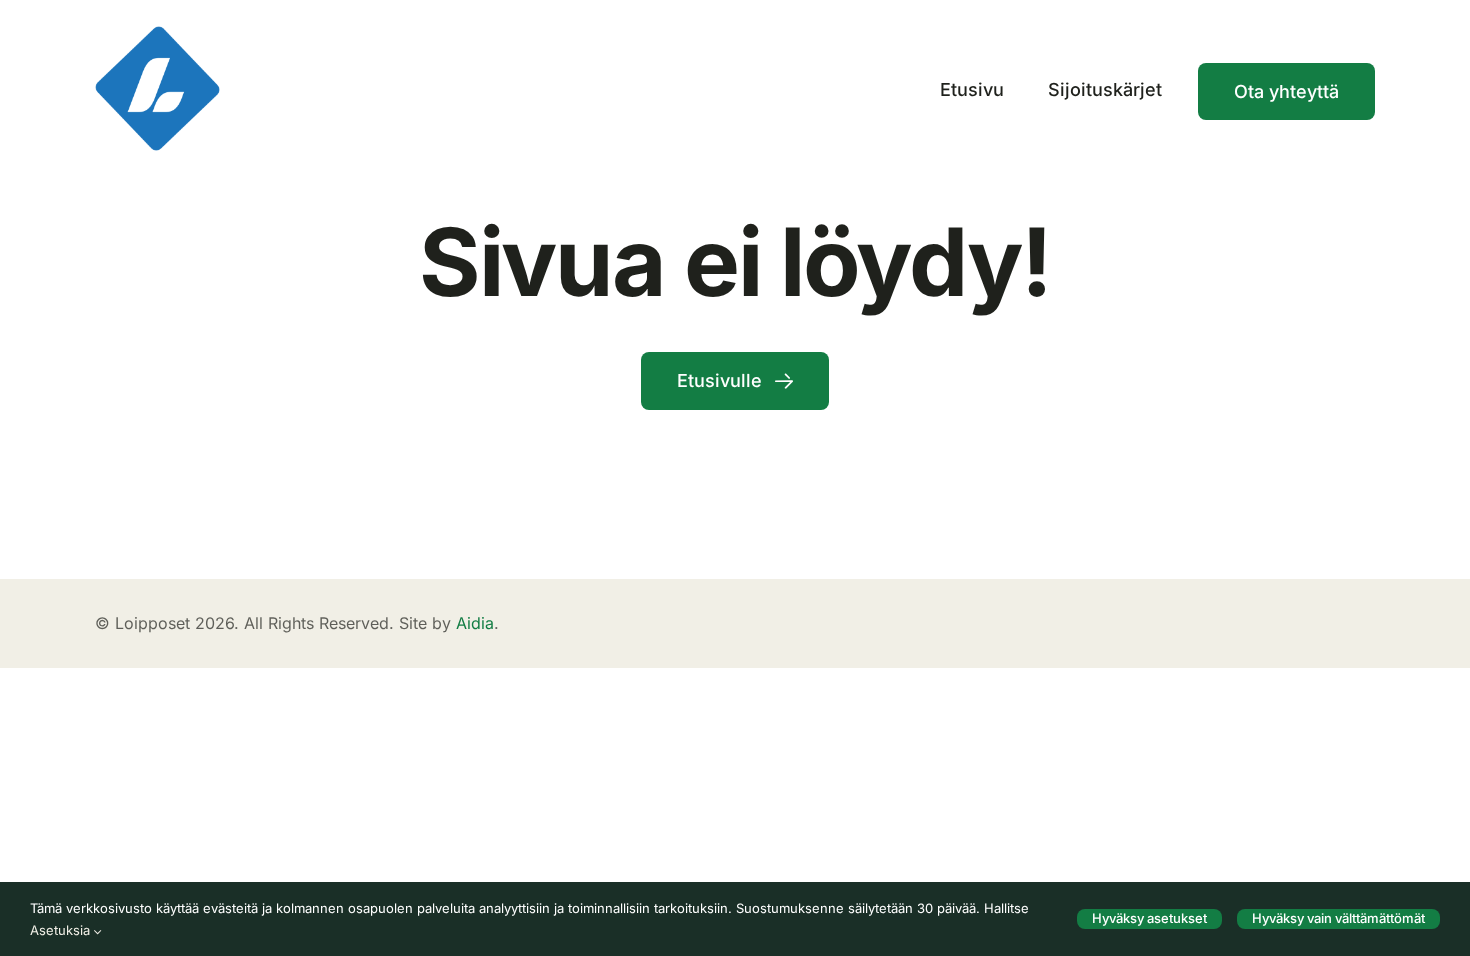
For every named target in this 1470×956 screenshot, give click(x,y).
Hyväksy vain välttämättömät (1338, 918)
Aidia (475, 623)
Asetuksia (62, 930)
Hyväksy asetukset (1149, 918)
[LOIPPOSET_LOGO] (157, 34)
